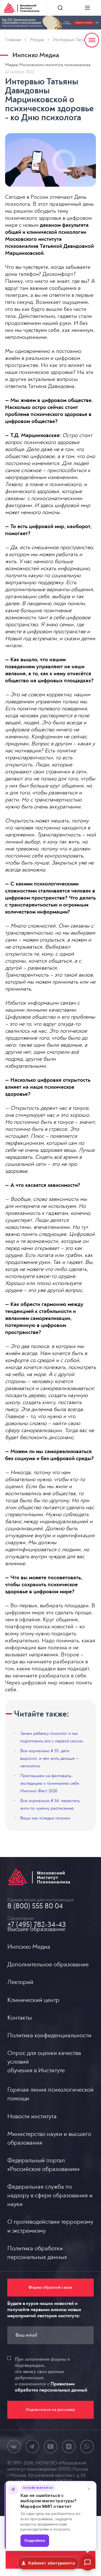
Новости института (32, 2116)
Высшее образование (36, 1929)
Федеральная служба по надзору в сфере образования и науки (50, 2195)
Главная (13, 40)
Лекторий (20, 1982)
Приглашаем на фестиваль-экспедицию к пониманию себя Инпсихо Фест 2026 (50, 1783)
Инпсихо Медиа (36, 55)
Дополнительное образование (48, 1964)
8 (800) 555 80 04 (35, 1906)
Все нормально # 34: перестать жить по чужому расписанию (50, 1804)
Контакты (19, 2018)
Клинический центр (33, 2000)
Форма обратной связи (50, 2287)
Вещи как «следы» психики (45, 1818)
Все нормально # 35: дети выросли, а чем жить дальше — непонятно (50, 1758)
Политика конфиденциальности (49, 2035)
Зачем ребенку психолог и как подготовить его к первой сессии (51, 1737)
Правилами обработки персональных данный (51, 2387)
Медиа (37, 40)
